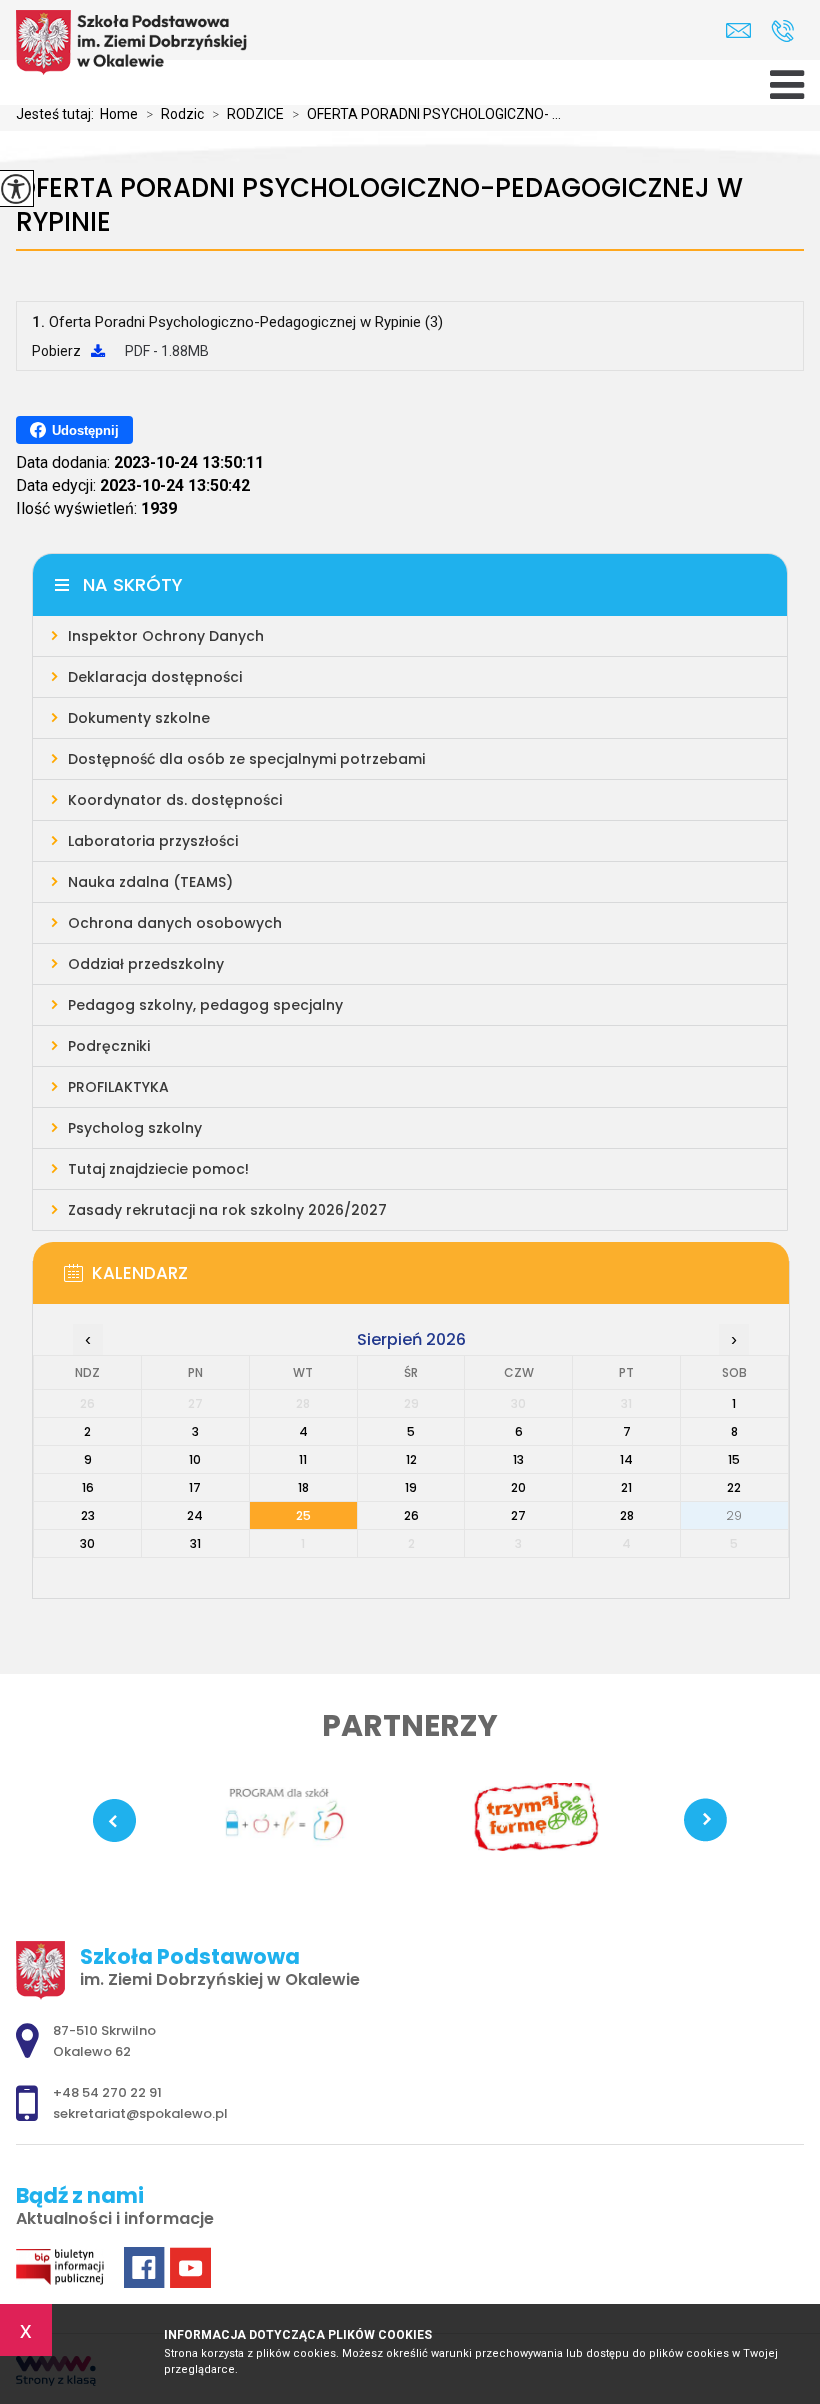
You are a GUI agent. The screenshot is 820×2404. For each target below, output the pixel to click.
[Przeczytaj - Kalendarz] (441, 1279)
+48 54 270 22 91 (782, 30)
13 (518, 1459)
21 (626, 1487)
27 (518, 1515)
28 (627, 1515)
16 (88, 1487)
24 (195, 1515)
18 (303, 1487)
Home (119, 114)
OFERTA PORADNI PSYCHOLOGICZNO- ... (426, 114)
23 (88, 1515)
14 (626, 1459)
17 (195, 1487)
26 (411, 1515)
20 (518, 1487)
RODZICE (248, 114)
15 (734, 1459)
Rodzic (175, 114)
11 (303, 1459)
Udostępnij (85, 430)
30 (87, 1543)
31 (195, 1543)
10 (195, 1459)
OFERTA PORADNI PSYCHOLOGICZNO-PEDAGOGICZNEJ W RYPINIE (379, 205)
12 (411, 1459)
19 (411, 1487)
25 (303, 1515)
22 (734, 1487)
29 (734, 1515)
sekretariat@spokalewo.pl (743, 30)
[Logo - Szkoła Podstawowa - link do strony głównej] (136, 42)
